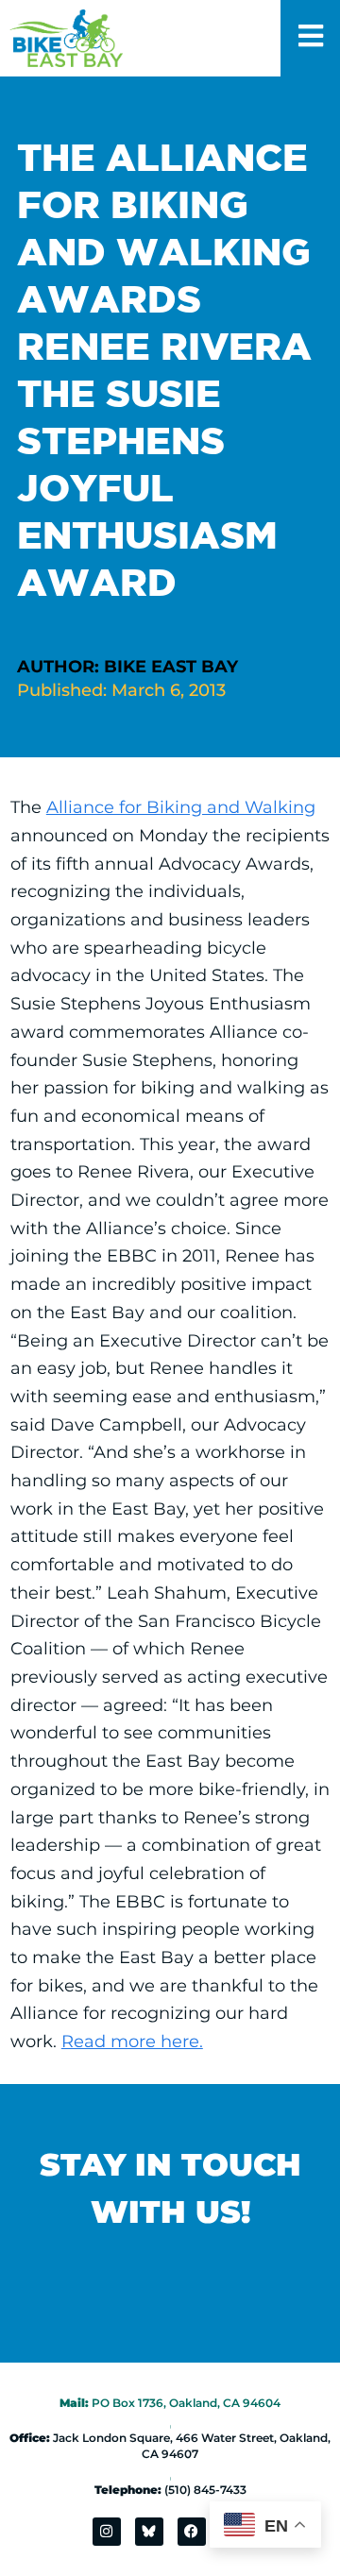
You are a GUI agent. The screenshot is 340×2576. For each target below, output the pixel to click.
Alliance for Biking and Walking (181, 807)
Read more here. (132, 2042)
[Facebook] (192, 2532)
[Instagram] (107, 2532)
